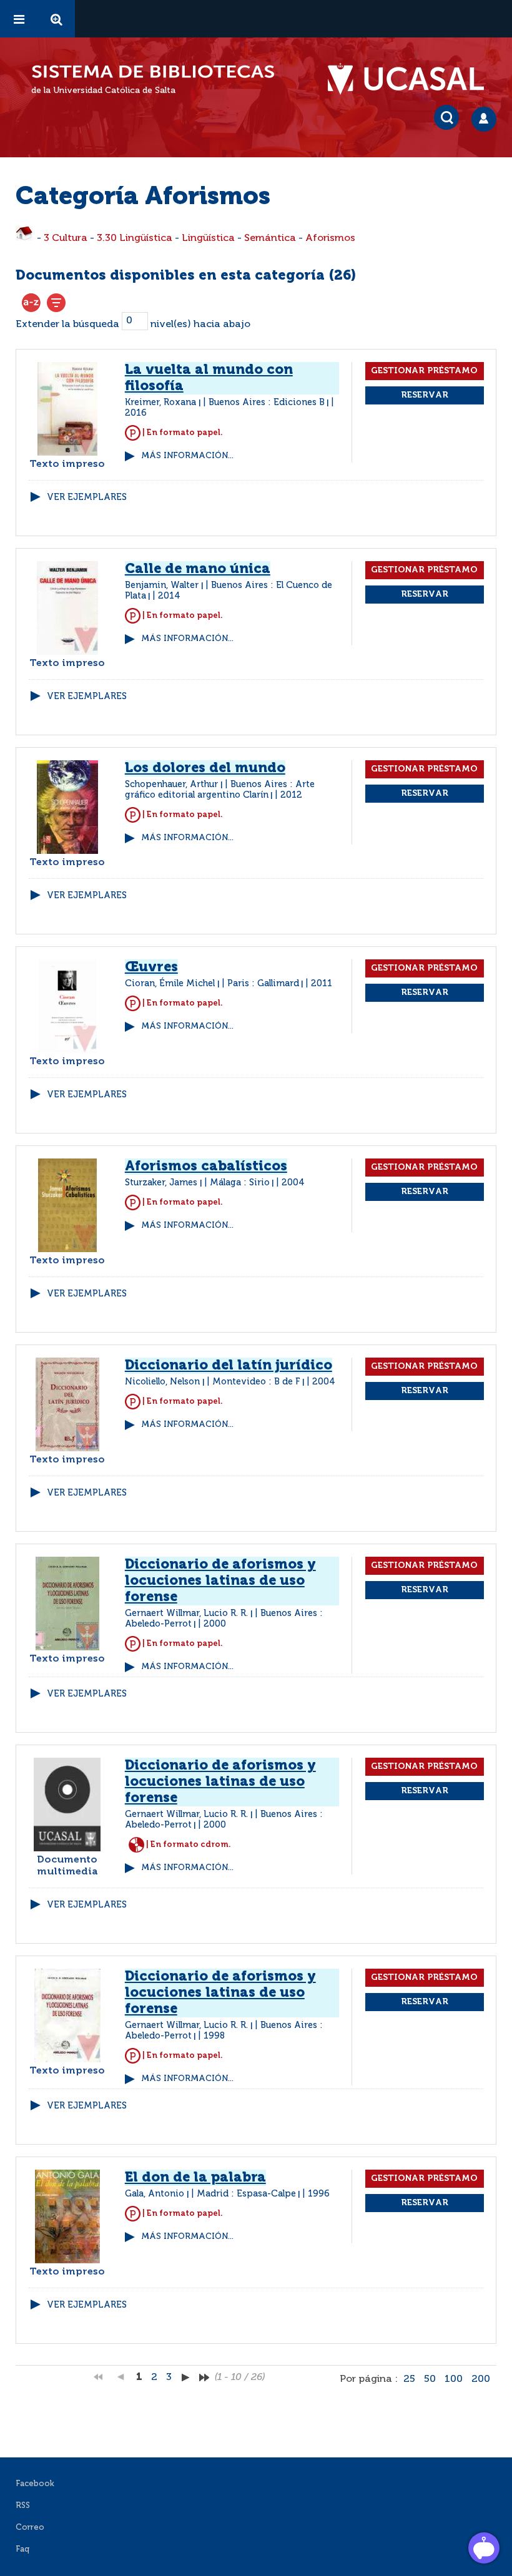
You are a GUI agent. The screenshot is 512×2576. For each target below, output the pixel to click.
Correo (30, 2528)
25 (409, 2379)
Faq (22, 2549)
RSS (23, 2506)
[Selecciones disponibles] (31, 303)
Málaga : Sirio (240, 1183)
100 (454, 2379)
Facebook (35, 2484)
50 (430, 2379)
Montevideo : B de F (256, 1382)
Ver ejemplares (87, 497)
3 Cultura (66, 238)
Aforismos (330, 238)
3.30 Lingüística (135, 238)
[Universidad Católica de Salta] (412, 79)
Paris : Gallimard (263, 984)
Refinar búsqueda (56, 303)
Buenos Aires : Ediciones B (267, 403)
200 (481, 2379)
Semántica (270, 238)
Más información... (187, 456)
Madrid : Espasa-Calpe (246, 2194)
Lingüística (208, 238)
